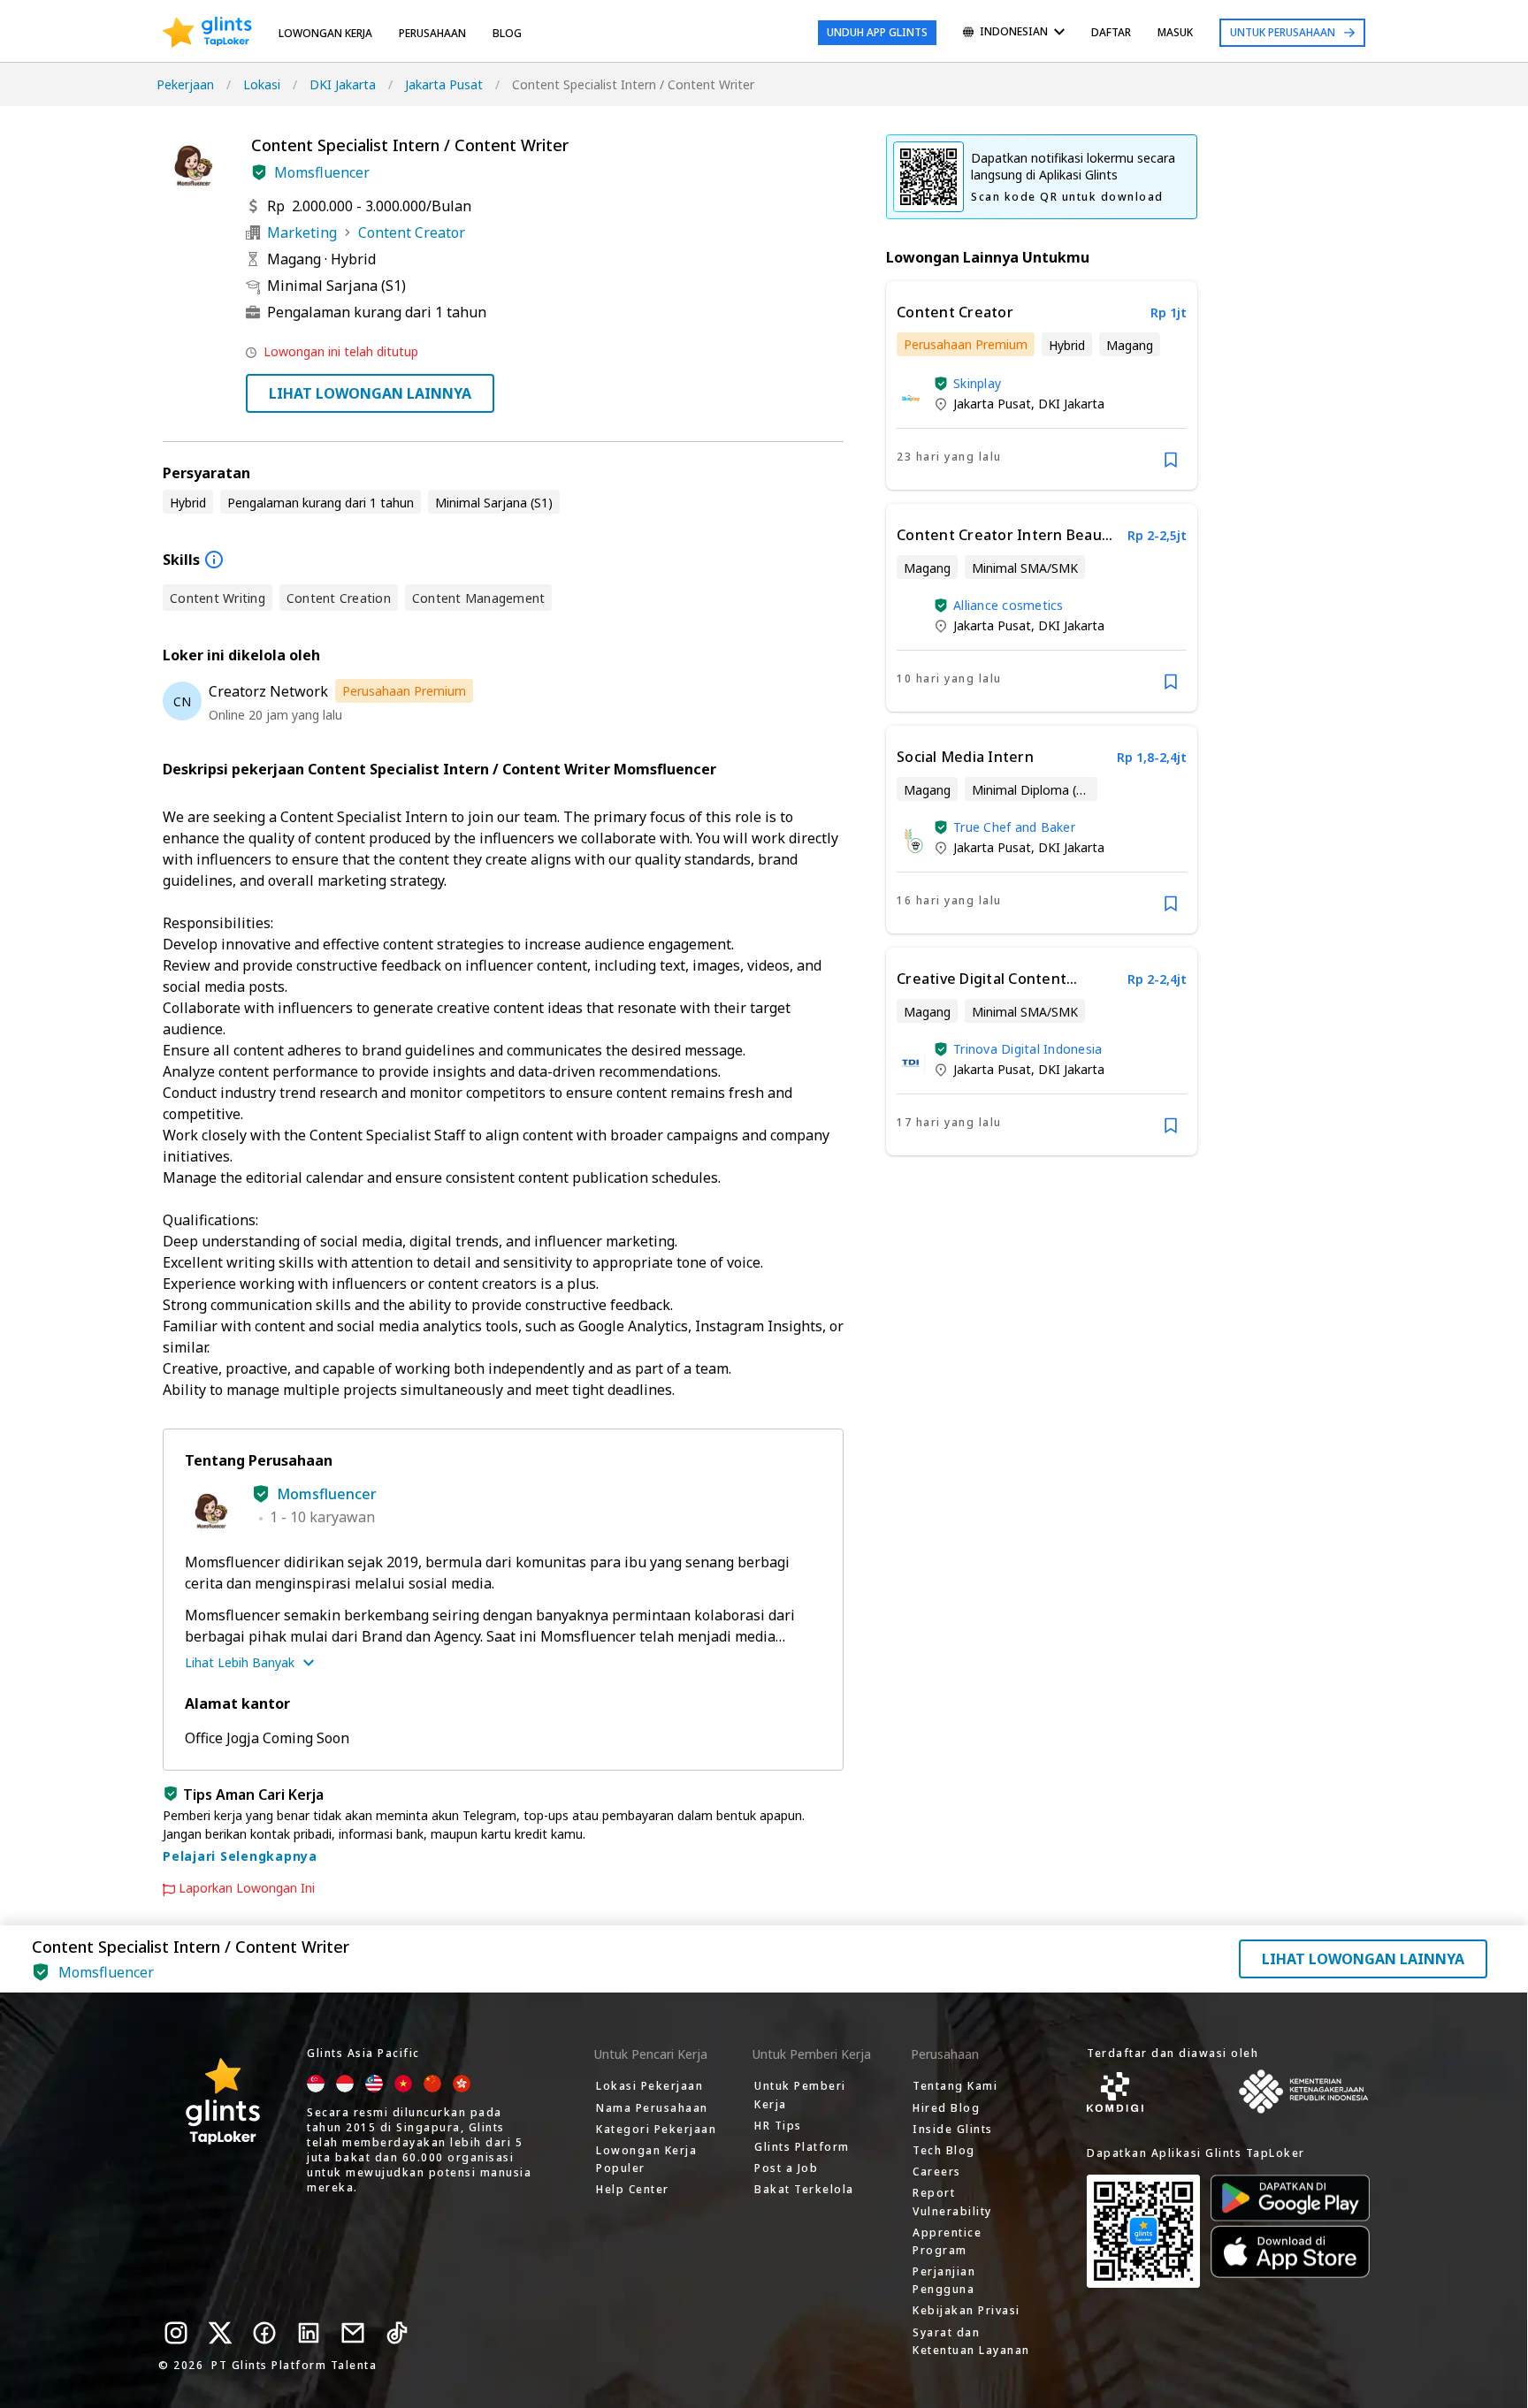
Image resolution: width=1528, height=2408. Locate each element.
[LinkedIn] (309, 2333)
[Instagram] (176, 2333)
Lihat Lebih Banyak (240, 1662)
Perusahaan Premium (404, 691)
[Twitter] (220, 2333)
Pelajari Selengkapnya (240, 1856)
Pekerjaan (185, 84)
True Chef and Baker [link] (1014, 827)
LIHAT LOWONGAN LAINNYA (370, 393)
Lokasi (262, 84)
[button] (259, 172)
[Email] (353, 2333)
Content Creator (412, 232)
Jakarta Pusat (444, 84)
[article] (1042, 385)
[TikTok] (397, 2333)
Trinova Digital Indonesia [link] (1028, 1049)
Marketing (302, 232)
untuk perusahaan (1283, 32)
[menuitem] (1014, 33)
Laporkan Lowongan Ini (247, 1888)
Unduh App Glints (877, 32)
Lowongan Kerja (325, 33)
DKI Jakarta (343, 84)
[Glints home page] (207, 33)
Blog (507, 33)
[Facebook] (264, 2333)
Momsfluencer (322, 172)
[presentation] (207, 33)
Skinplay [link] (977, 383)
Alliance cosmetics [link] (1008, 605)
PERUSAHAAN (432, 33)
